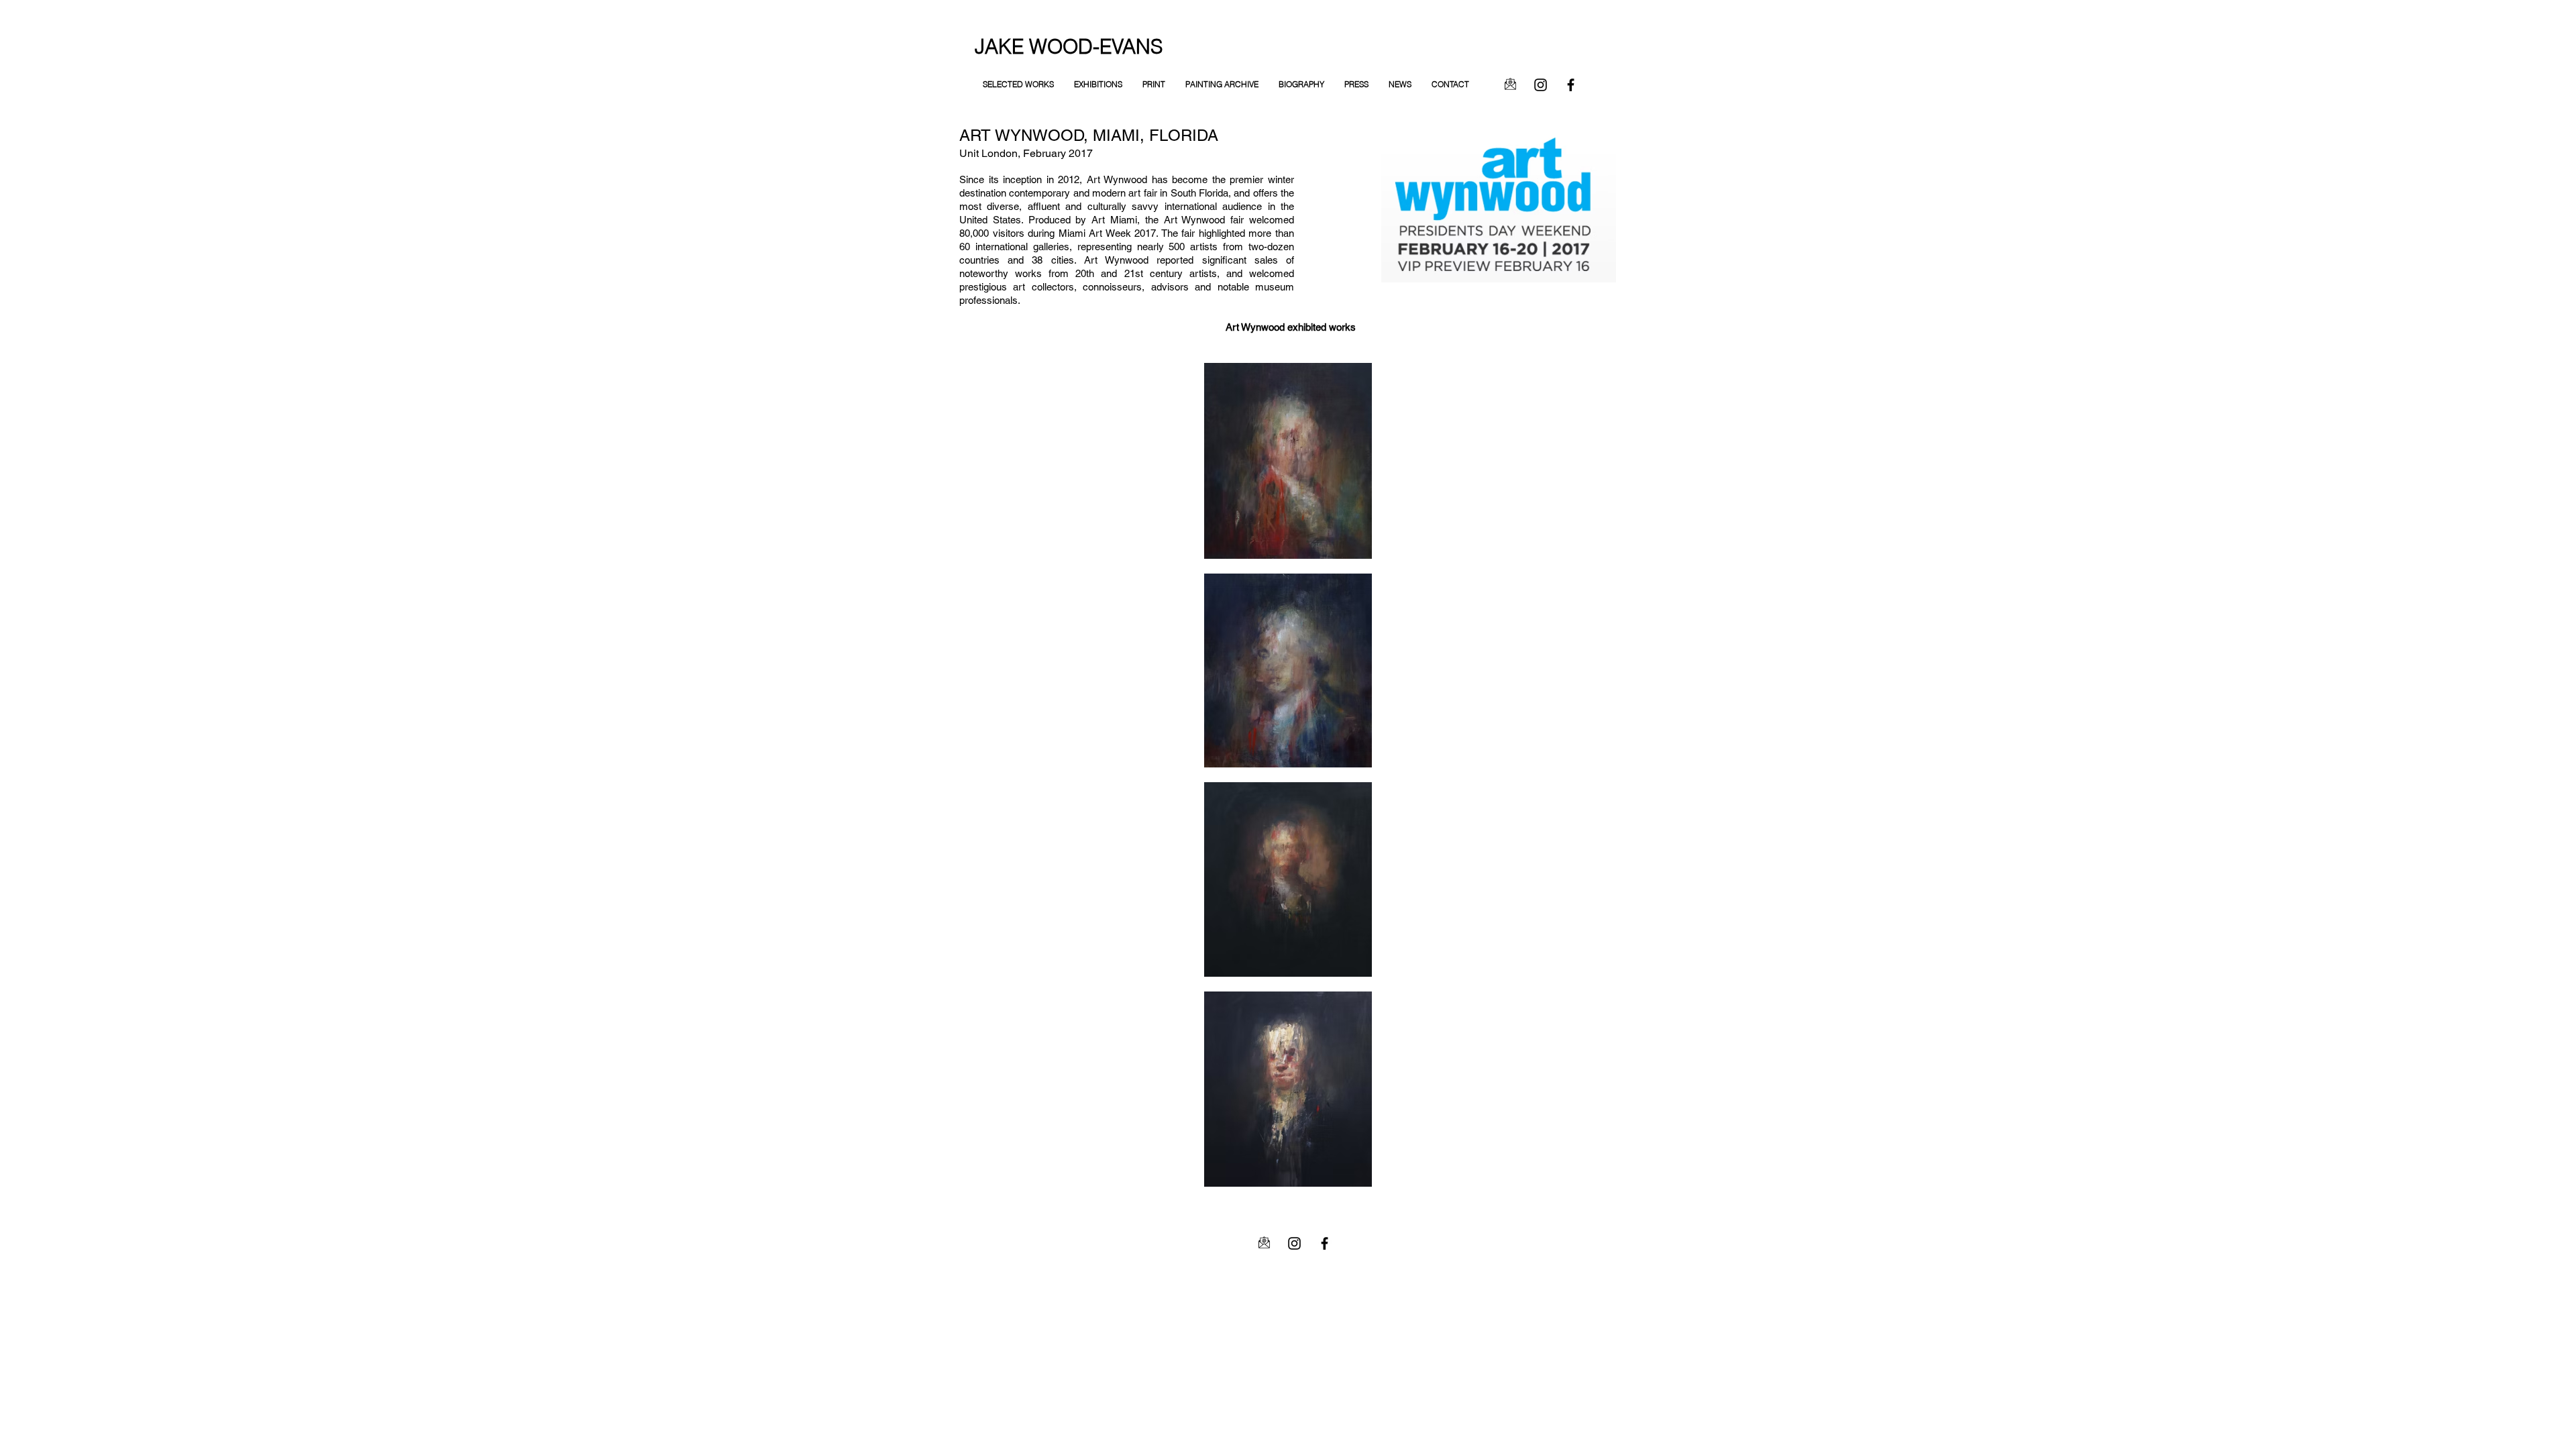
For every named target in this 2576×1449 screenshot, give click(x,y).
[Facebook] (1571, 85)
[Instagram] (1541, 85)
